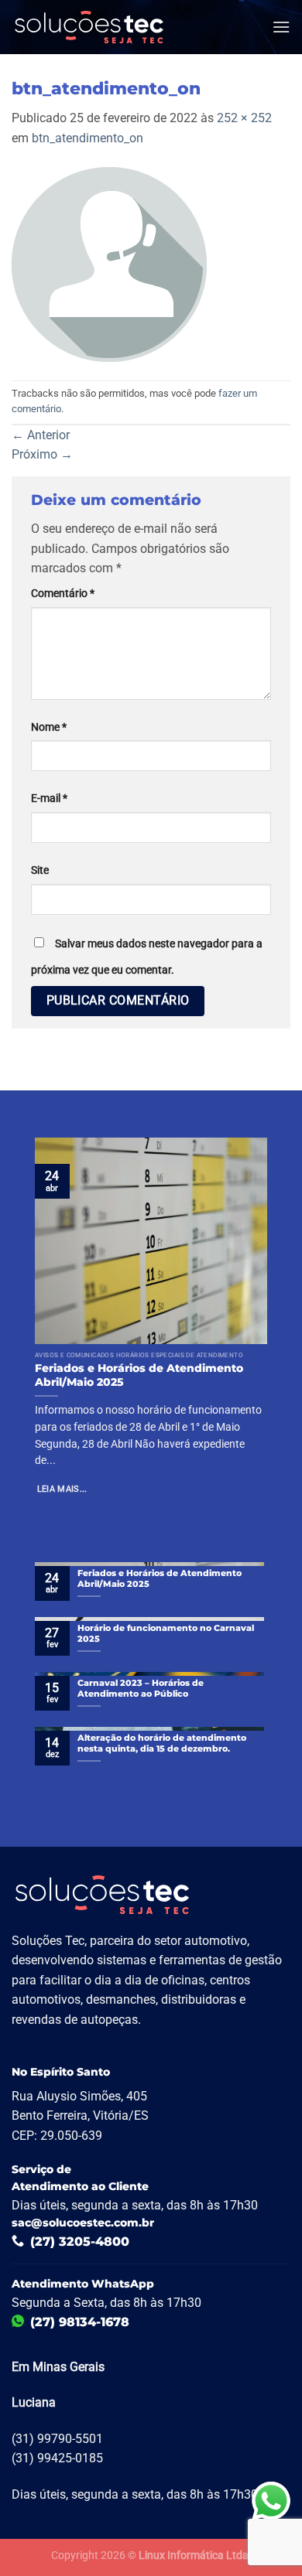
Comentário (63, 594)
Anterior (41, 435)
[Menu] (281, 27)
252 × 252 (244, 118)
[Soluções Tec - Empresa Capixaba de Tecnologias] (89, 27)
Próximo (42, 454)
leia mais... (62, 1490)
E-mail (49, 798)
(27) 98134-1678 (80, 2322)
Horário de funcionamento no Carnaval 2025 (166, 1633)
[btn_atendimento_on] (109, 263)
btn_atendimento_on (88, 138)
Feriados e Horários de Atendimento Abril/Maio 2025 (139, 1375)
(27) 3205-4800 (80, 2242)
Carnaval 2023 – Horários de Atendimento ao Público (141, 1688)
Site (40, 870)
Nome (49, 727)
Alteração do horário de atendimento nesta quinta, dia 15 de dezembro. (162, 1743)
